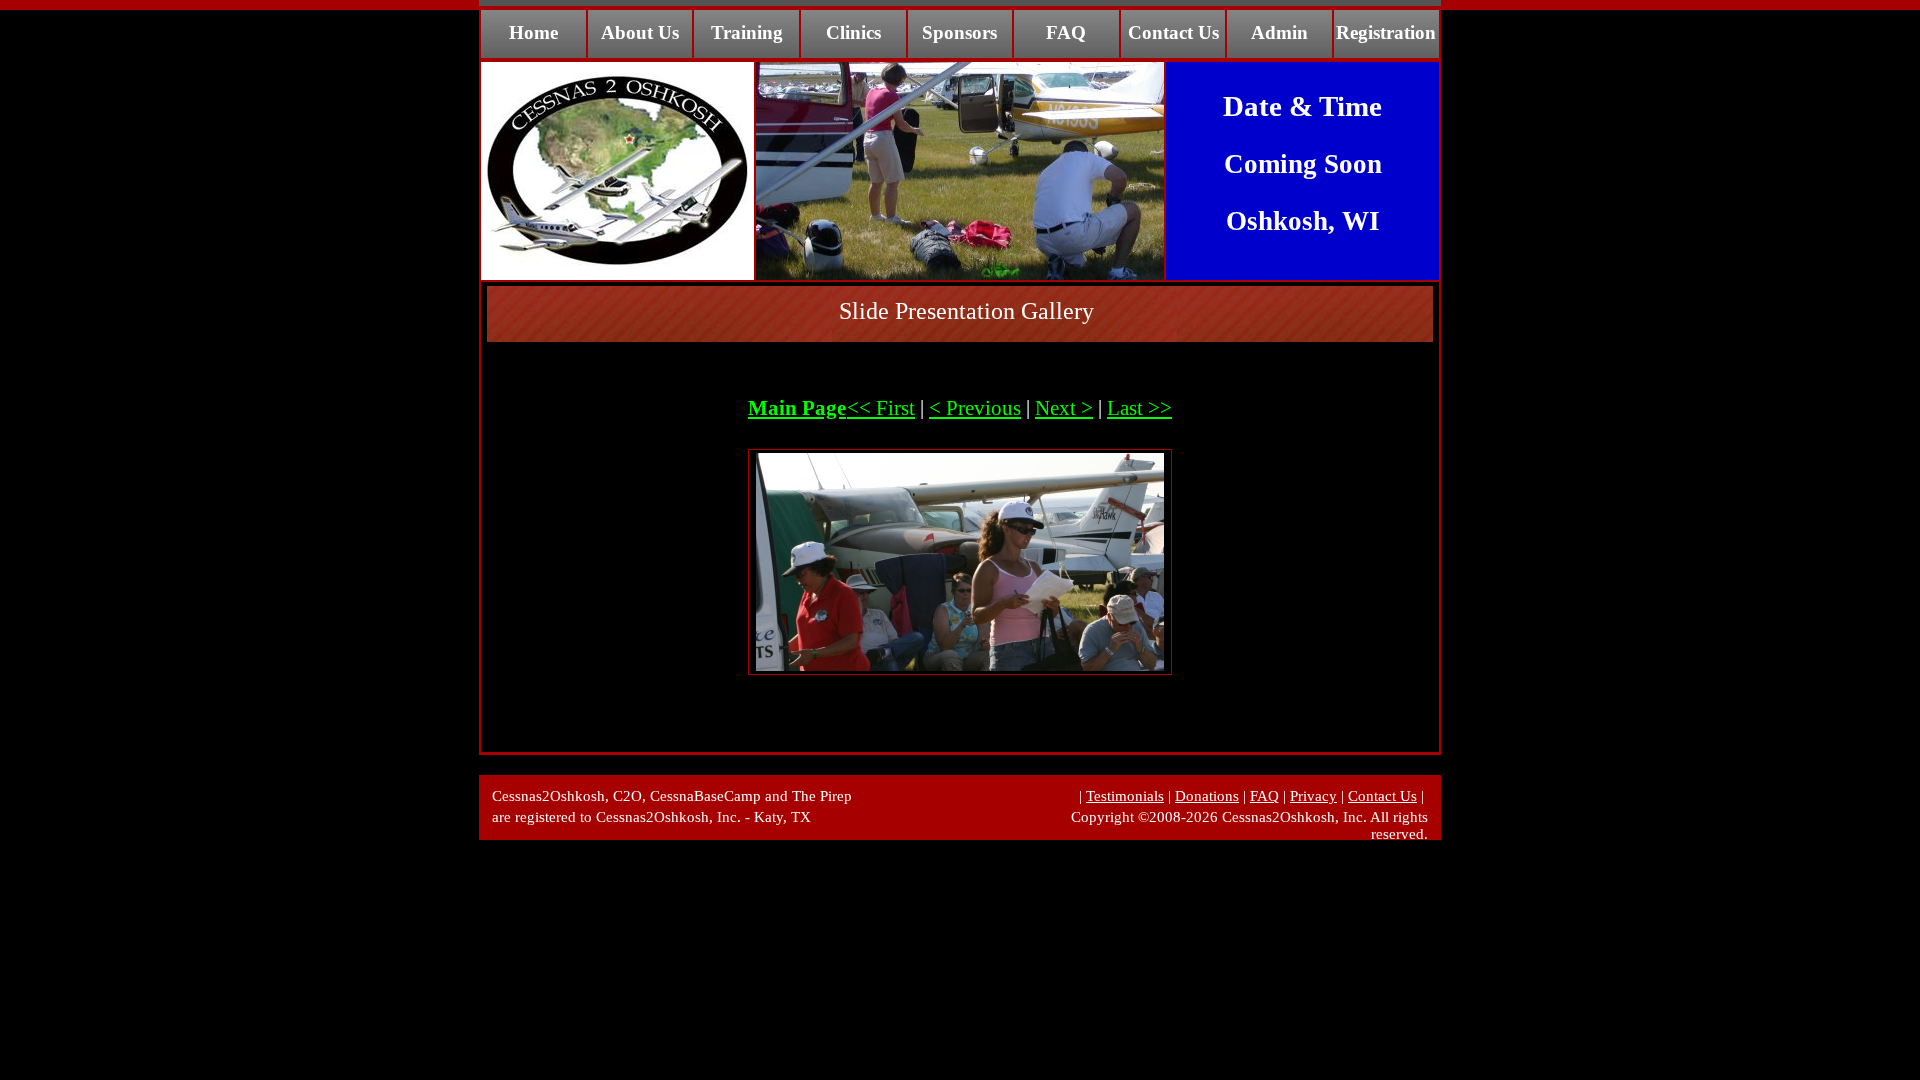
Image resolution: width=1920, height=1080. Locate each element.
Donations (1207, 796)
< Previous (975, 408)
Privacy (1313, 796)
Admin (1279, 32)
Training (747, 32)
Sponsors (959, 32)
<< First (881, 408)
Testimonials (1125, 796)
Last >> (1139, 408)
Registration (1386, 32)
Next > (1064, 408)
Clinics (853, 32)
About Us (640, 32)
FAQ (1066, 32)
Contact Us (1173, 32)
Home (533, 32)
